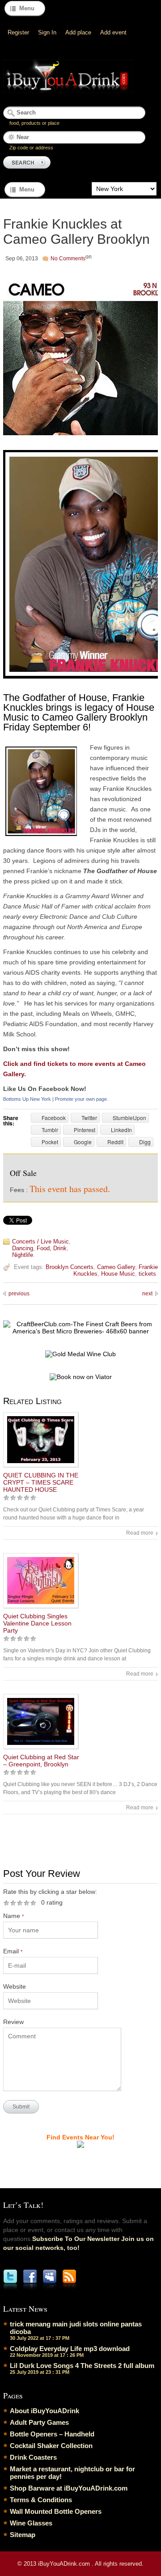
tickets (147, 1274)
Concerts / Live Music (40, 1241)
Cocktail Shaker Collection (51, 2446)
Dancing (23, 1248)
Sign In (47, 32)
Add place (78, 32)
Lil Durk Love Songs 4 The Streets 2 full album (82, 2366)
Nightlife (23, 1255)
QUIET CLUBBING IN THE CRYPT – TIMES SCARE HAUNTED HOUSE (41, 1482)
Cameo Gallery (116, 1267)
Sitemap (23, 2535)
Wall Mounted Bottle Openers (56, 2511)
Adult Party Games (39, 2422)
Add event (113, 32)
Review (13, 2022)
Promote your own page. (82, 1099)
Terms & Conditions (41, 2500)
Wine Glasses (31, 2523)
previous (19, 1294)
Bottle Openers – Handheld (52, 2434)
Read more (140, 1533)
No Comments (68, 259)
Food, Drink (52, 1248)
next (147, 1294)
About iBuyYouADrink (44, 2411)
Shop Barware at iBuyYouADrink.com (69, 2488)
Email (13, 1951)
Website (15, 1986)
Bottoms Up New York (27, 1099)
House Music (118, 1274)
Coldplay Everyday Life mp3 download (70, 2349)
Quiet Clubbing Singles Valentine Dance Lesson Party (37, 1623)
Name (13, 1916)
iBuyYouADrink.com (65, 2564)
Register (18, 32)
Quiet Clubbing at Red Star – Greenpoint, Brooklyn (41, 1761)
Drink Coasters (33, 2457)
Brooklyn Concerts (70, 1267)
